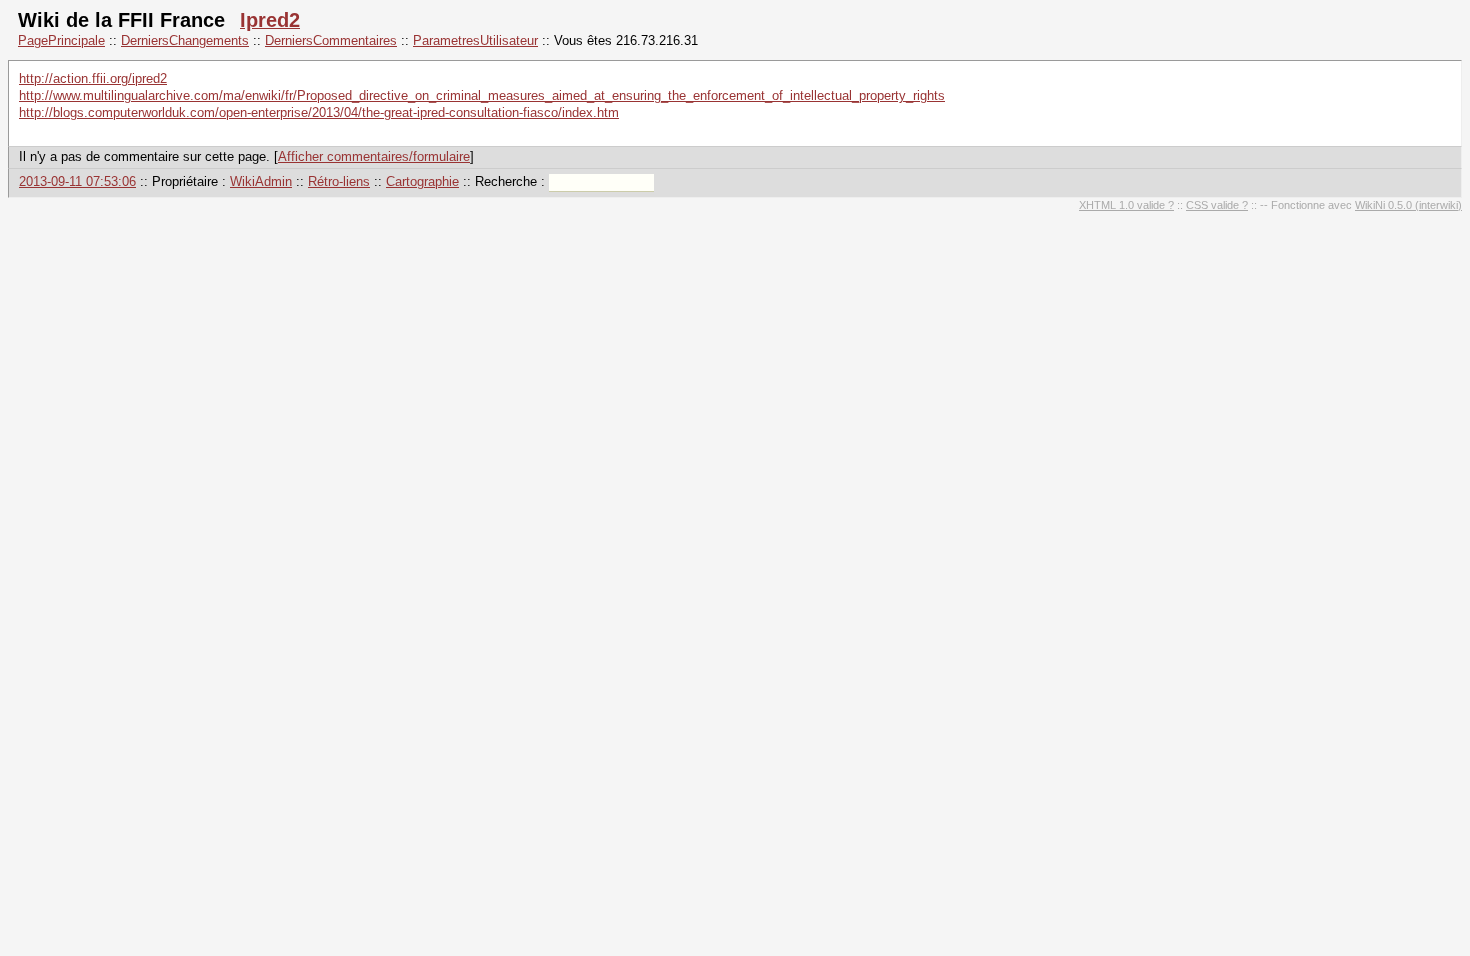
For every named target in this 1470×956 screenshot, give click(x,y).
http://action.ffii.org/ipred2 (93, 78)
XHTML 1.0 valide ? (1126, 205)
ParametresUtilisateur (475, 40)
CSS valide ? (1217, 205)
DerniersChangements (185, 40)
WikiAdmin (261, 181)
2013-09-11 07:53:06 (77, 181)
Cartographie (422, 181)
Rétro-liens (339, 181)
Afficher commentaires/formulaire (374, 156)
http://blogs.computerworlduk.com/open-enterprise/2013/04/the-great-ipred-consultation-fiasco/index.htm (319, 112)
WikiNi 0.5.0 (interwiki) (1408, 205)
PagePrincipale (61, 40)
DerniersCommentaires (331, 40)
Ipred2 (270, 20)
